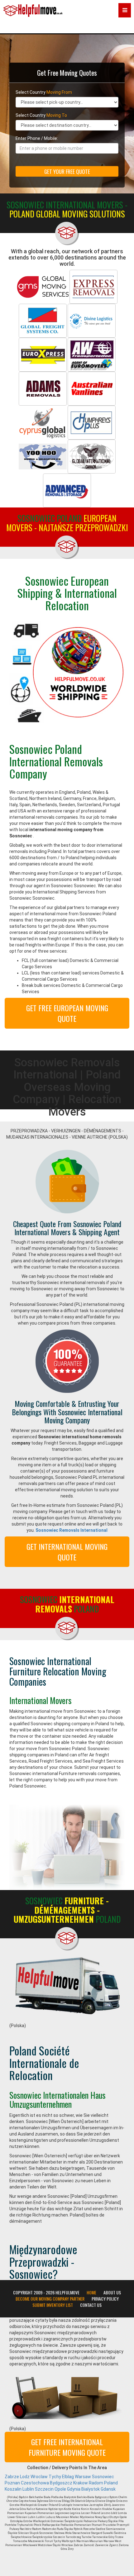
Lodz (25, 2477)
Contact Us (91, 2305)
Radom (96, 2483)
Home (91, 2293)
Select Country (44, 92)
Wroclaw (39, 2477)
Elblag (68, 2477)
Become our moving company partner (50, 2299)
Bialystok (91, 2489)
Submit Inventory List (53, 2305)
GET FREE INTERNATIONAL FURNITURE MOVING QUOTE (67, 2447)
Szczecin (44, 2489)
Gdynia (74, 2489)
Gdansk (108, 2489)
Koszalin (13, 2489)
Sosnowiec (103, 2477)
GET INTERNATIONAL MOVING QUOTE (67, 1552)
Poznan (12, 2483)
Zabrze (12, 2477)
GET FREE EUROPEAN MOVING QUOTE (67, 1013)
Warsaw (83, 2477)
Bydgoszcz (61, 2483)
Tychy (55, 2477)
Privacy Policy (105, 2299)
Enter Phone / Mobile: (37, 138)
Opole (60, 2489)
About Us (112, 2293)
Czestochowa (35, 2483)
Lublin (28, 2489)
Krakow (81, 2483)
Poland (111, 2483)
